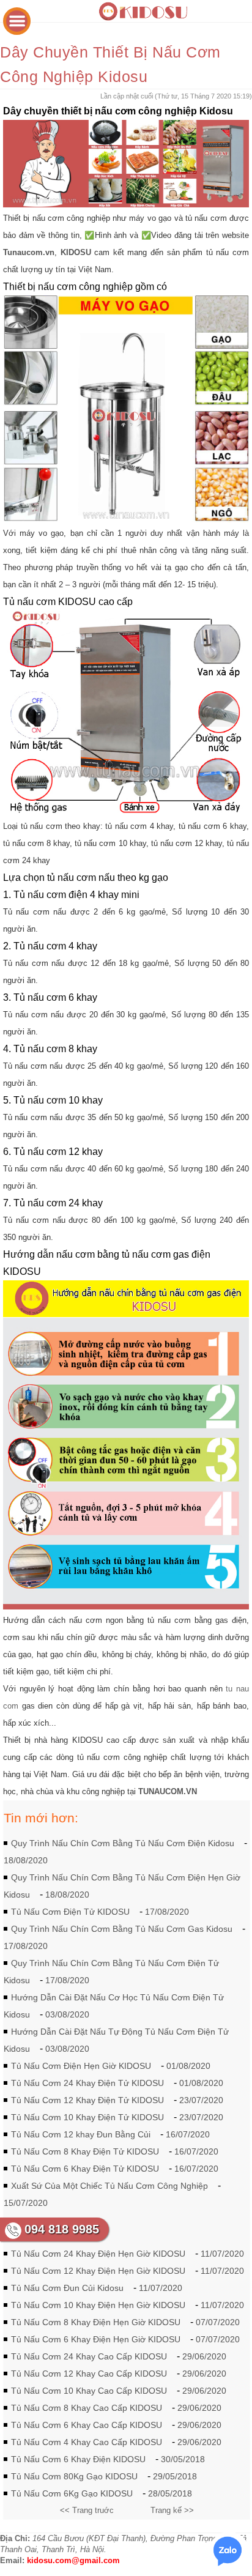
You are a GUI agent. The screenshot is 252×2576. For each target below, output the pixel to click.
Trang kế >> (172, 2510)
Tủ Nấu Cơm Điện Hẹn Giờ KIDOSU (81, 2066)
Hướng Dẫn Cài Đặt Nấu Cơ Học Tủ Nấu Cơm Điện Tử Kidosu (114, 2006)
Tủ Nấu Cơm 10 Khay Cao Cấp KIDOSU (89, 2391)
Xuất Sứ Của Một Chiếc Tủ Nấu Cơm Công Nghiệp (109, 2186)
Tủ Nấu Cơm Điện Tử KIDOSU (70, 1912)
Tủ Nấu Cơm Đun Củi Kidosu (67, 2288)
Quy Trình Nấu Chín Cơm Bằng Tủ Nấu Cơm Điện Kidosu (123, 1843)
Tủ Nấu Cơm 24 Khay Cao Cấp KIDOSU (89, 2356)
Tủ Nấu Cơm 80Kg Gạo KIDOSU (74, 2476)
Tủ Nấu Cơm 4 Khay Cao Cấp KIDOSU (87, 2442)
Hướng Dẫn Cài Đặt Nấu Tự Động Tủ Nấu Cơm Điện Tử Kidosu (116, 2040)
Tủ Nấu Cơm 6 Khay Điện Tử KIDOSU (85, 2169)
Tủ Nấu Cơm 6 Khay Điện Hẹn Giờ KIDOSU (96, 2339)
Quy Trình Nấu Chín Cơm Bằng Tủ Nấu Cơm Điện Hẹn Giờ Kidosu (122, 1886)
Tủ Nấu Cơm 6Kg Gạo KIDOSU (72, 2493)
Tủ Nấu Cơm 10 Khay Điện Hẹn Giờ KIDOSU (98, 2305)
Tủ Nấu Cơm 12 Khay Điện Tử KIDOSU (87, 2100)
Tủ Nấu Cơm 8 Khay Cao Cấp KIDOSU (87, 2408)
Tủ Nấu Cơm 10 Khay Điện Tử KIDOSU (87, 2117)
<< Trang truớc (87, 2510)
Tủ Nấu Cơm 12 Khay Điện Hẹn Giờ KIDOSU (98, 2271)
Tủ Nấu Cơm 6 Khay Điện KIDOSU (78, 2459)
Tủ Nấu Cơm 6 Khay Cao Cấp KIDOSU (87, 2425)
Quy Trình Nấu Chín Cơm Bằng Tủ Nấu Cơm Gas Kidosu (122, 1929)
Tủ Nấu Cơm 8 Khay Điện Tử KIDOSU (85, 2151)
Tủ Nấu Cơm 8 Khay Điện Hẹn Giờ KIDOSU (96, 2322)
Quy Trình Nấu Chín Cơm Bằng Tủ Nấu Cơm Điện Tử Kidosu (111, 1972)
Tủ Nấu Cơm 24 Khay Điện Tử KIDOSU (87, 2083)
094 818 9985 (62, 2229)
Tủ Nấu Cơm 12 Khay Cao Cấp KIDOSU (89, 2374)
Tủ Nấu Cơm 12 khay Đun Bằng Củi (81, 2134)
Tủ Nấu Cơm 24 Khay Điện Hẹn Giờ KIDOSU (98, 2254)
